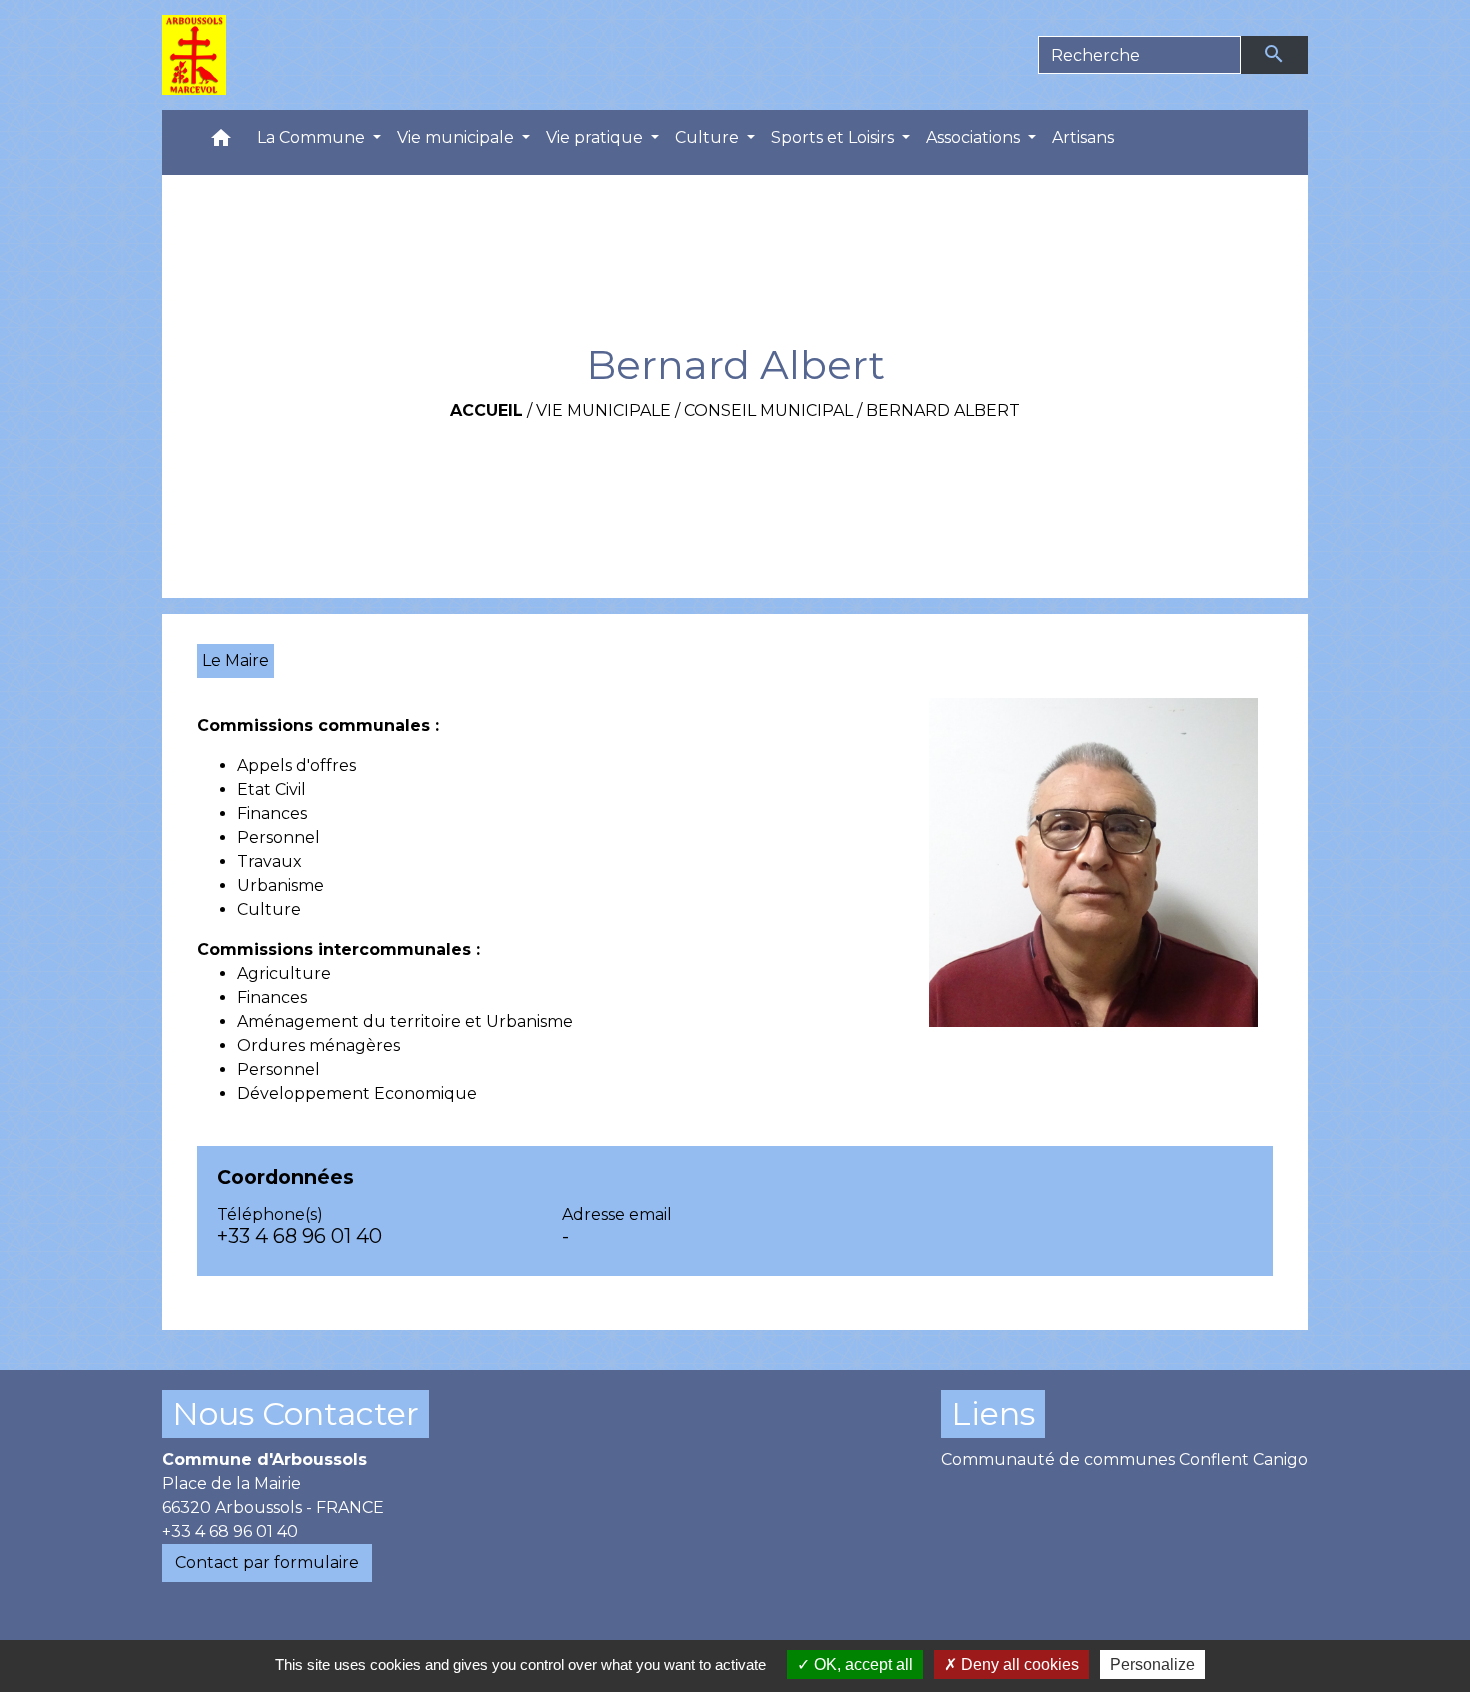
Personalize (1152, 1664)
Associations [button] (975, 137)
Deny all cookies (1018, 1664)
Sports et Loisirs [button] (834, 137)
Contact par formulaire (267, 1562)
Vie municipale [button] (457, 137)
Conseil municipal (768, 410)
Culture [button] (709, 137)
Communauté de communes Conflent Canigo (1124, 1459)
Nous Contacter (295, 1413)
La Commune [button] (313, 137)
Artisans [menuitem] (1083, 137)
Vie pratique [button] (596, 137)
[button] (221, 142)
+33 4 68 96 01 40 (299, 1236)
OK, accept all (861, 1664)
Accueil (486, 410)
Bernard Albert (943, 410)
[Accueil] (194, 55)
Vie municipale (603, 410)
